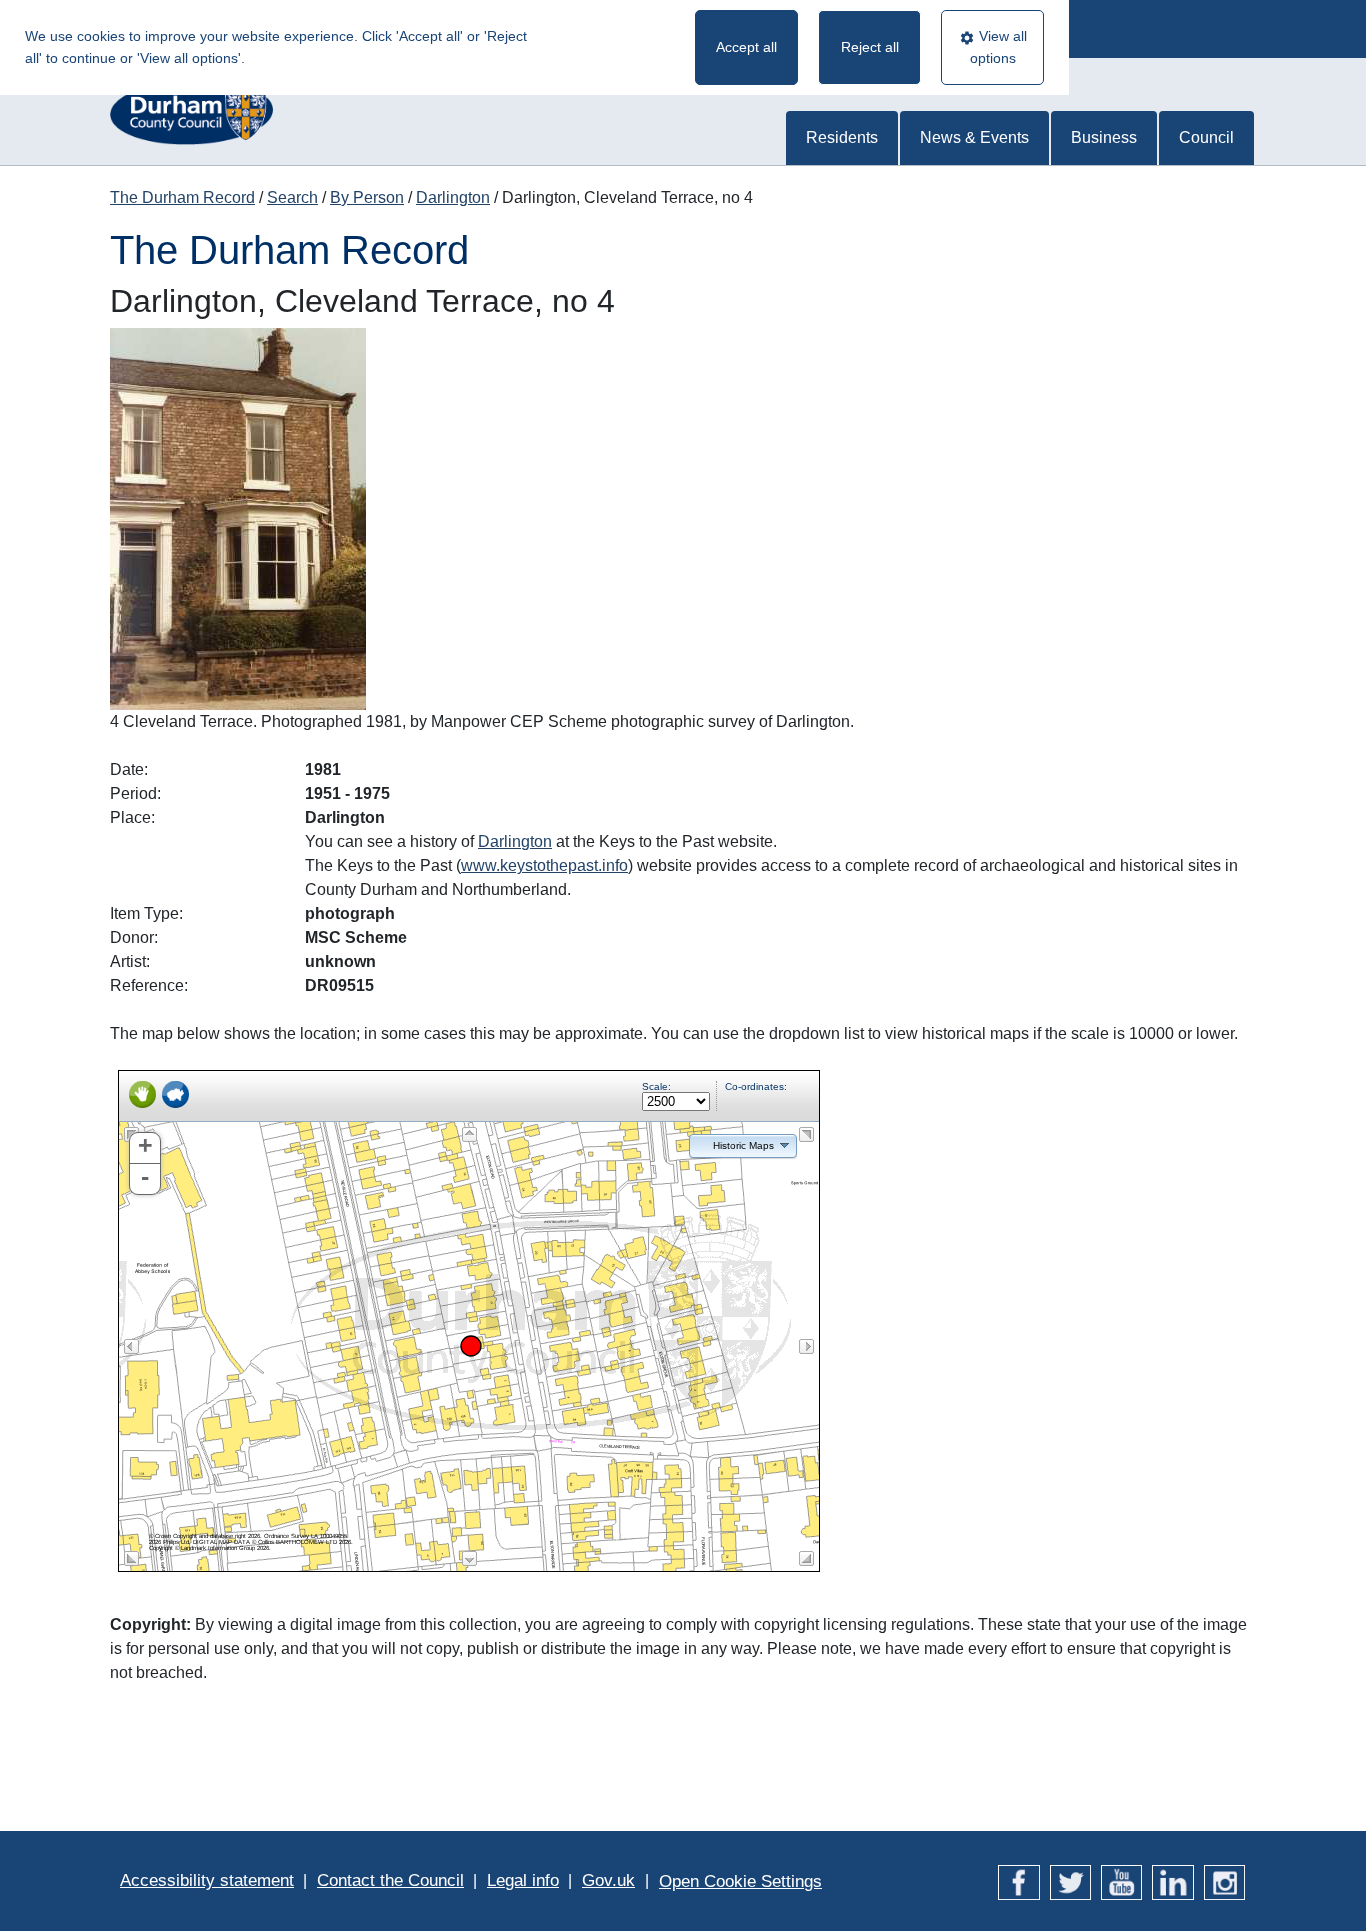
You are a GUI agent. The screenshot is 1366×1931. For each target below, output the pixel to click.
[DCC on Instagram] (1224, 1880)
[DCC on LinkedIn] (1172, 1880)
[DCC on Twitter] (1070, 1880)
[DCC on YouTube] (1121, 1880)
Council (1206, 137)
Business (1104, 137)
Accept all (746, 47)
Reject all (870, 47)
